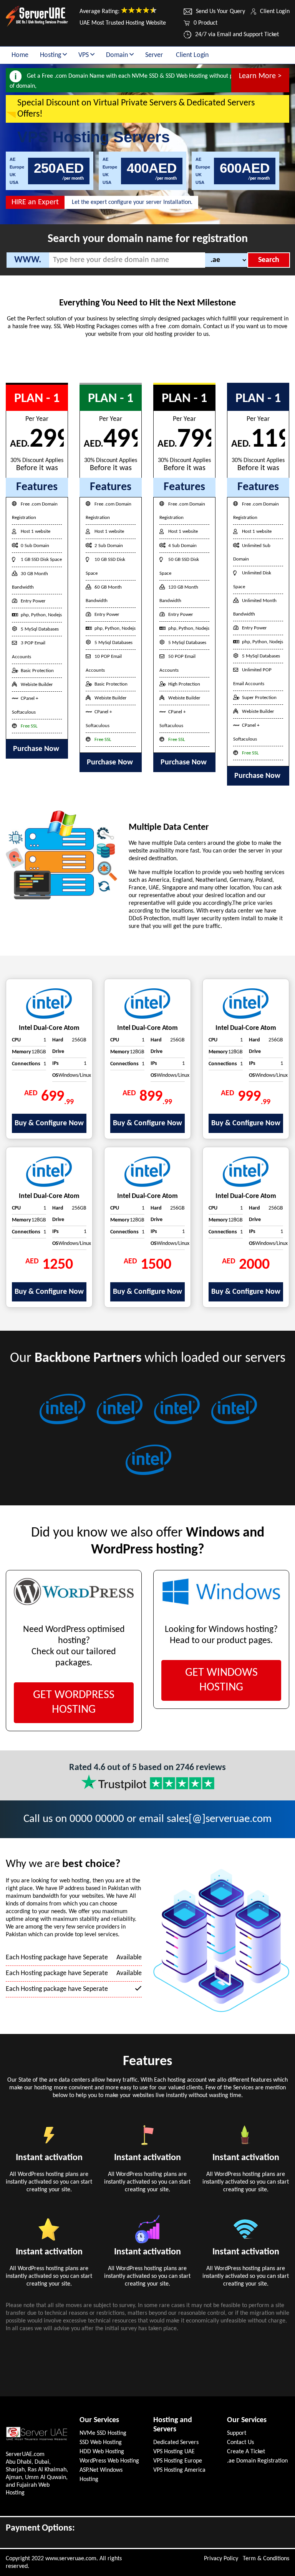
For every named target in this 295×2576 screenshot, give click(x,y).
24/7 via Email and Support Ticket (237, 35)
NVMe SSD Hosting (103, 2433)
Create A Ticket (246, 2452)
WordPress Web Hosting (109, 2461)
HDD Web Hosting (102, 2452)
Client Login (275, 12)
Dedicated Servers (176, 2443)
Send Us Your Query (220, 12)
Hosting (51, 55)
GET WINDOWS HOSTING (221, 1680)
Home (20, 55)
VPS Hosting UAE (174, 2452)
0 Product (206, 23)
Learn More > (260, 76)
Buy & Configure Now (49, 1123)
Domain (118, 55)
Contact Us (240, 2443)
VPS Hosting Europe (178, 2461)
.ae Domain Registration (257, 2461)
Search (269, 260)
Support (237, 2433)
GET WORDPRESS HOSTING (74, 1703)
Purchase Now (37, 749)
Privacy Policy (221, 2559)
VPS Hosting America (179, 2470)
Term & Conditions (266, 2559)
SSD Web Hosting (101, 2443)
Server (154, 55)
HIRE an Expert (35, 202)
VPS (84, 55)
